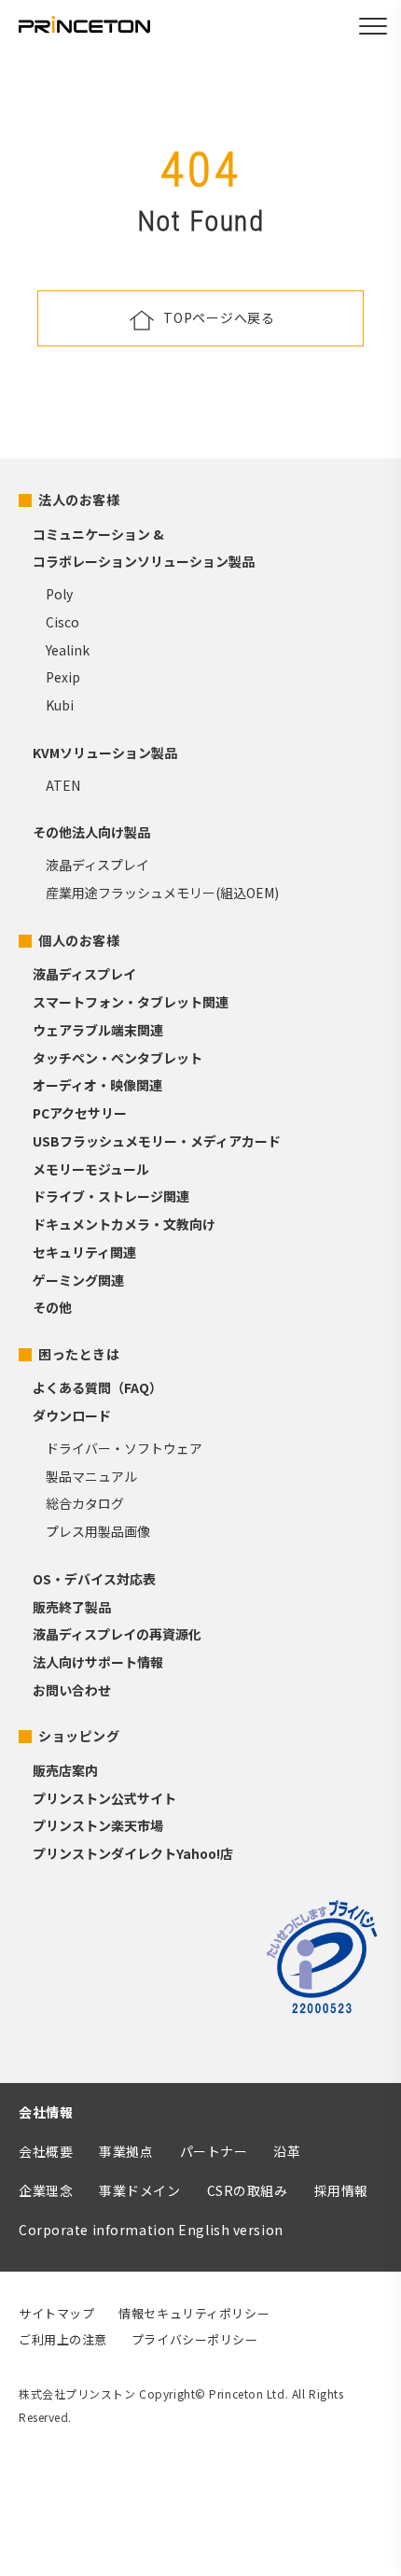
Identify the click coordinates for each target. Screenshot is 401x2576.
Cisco (62, 622)
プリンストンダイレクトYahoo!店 (133, 1853)
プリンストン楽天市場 (98, 1825)
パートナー (214, 2151)
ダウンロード (72, 1415)
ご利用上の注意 (63, 2339)
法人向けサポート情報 (98, 1662)
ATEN (63, 785)
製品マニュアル (91, 1476)
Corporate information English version (151, 2230)
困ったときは (79, 1354)
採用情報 (341, 2190)
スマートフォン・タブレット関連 (131, 1002)
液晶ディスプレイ (97, 865)
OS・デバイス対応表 (94, 1579)
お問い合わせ (72, 1690)
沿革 (287, 2151)
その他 (52, 1307)
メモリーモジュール (91, 1169)
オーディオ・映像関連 (97, 1085)
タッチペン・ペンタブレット (118, 1058)
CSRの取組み (248, 2190)
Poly (59, 594)
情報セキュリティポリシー (194, 2313)
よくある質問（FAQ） (97, 1387)
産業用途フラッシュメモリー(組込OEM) (162, 893)
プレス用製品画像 (98, 1531)
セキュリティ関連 (84, 1252)
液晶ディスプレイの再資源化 (117, 1634)
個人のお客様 (79, 940)
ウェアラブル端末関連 (98, 1030)
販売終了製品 (72, 1607)
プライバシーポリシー (195, 2339)
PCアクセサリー (80, 1113)
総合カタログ (85, 1503)
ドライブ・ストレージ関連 (111, 1196)
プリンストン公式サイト (104, 1798)
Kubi (60, 705)
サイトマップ (56, 2313)
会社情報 (46, 2112)
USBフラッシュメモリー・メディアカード (157, 1141)
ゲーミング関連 (78, 1280)
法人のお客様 (79, 500)
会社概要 (46, 2151)
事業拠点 (126, 2151)
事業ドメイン (139, 2190)
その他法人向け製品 (91, 832)
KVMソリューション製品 (105, 753)
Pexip (63, 677)
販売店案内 (65, 1770)
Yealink (68, 650)
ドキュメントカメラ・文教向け (124, 1224)
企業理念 (46, 2190)
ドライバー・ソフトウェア (124, 1448)
